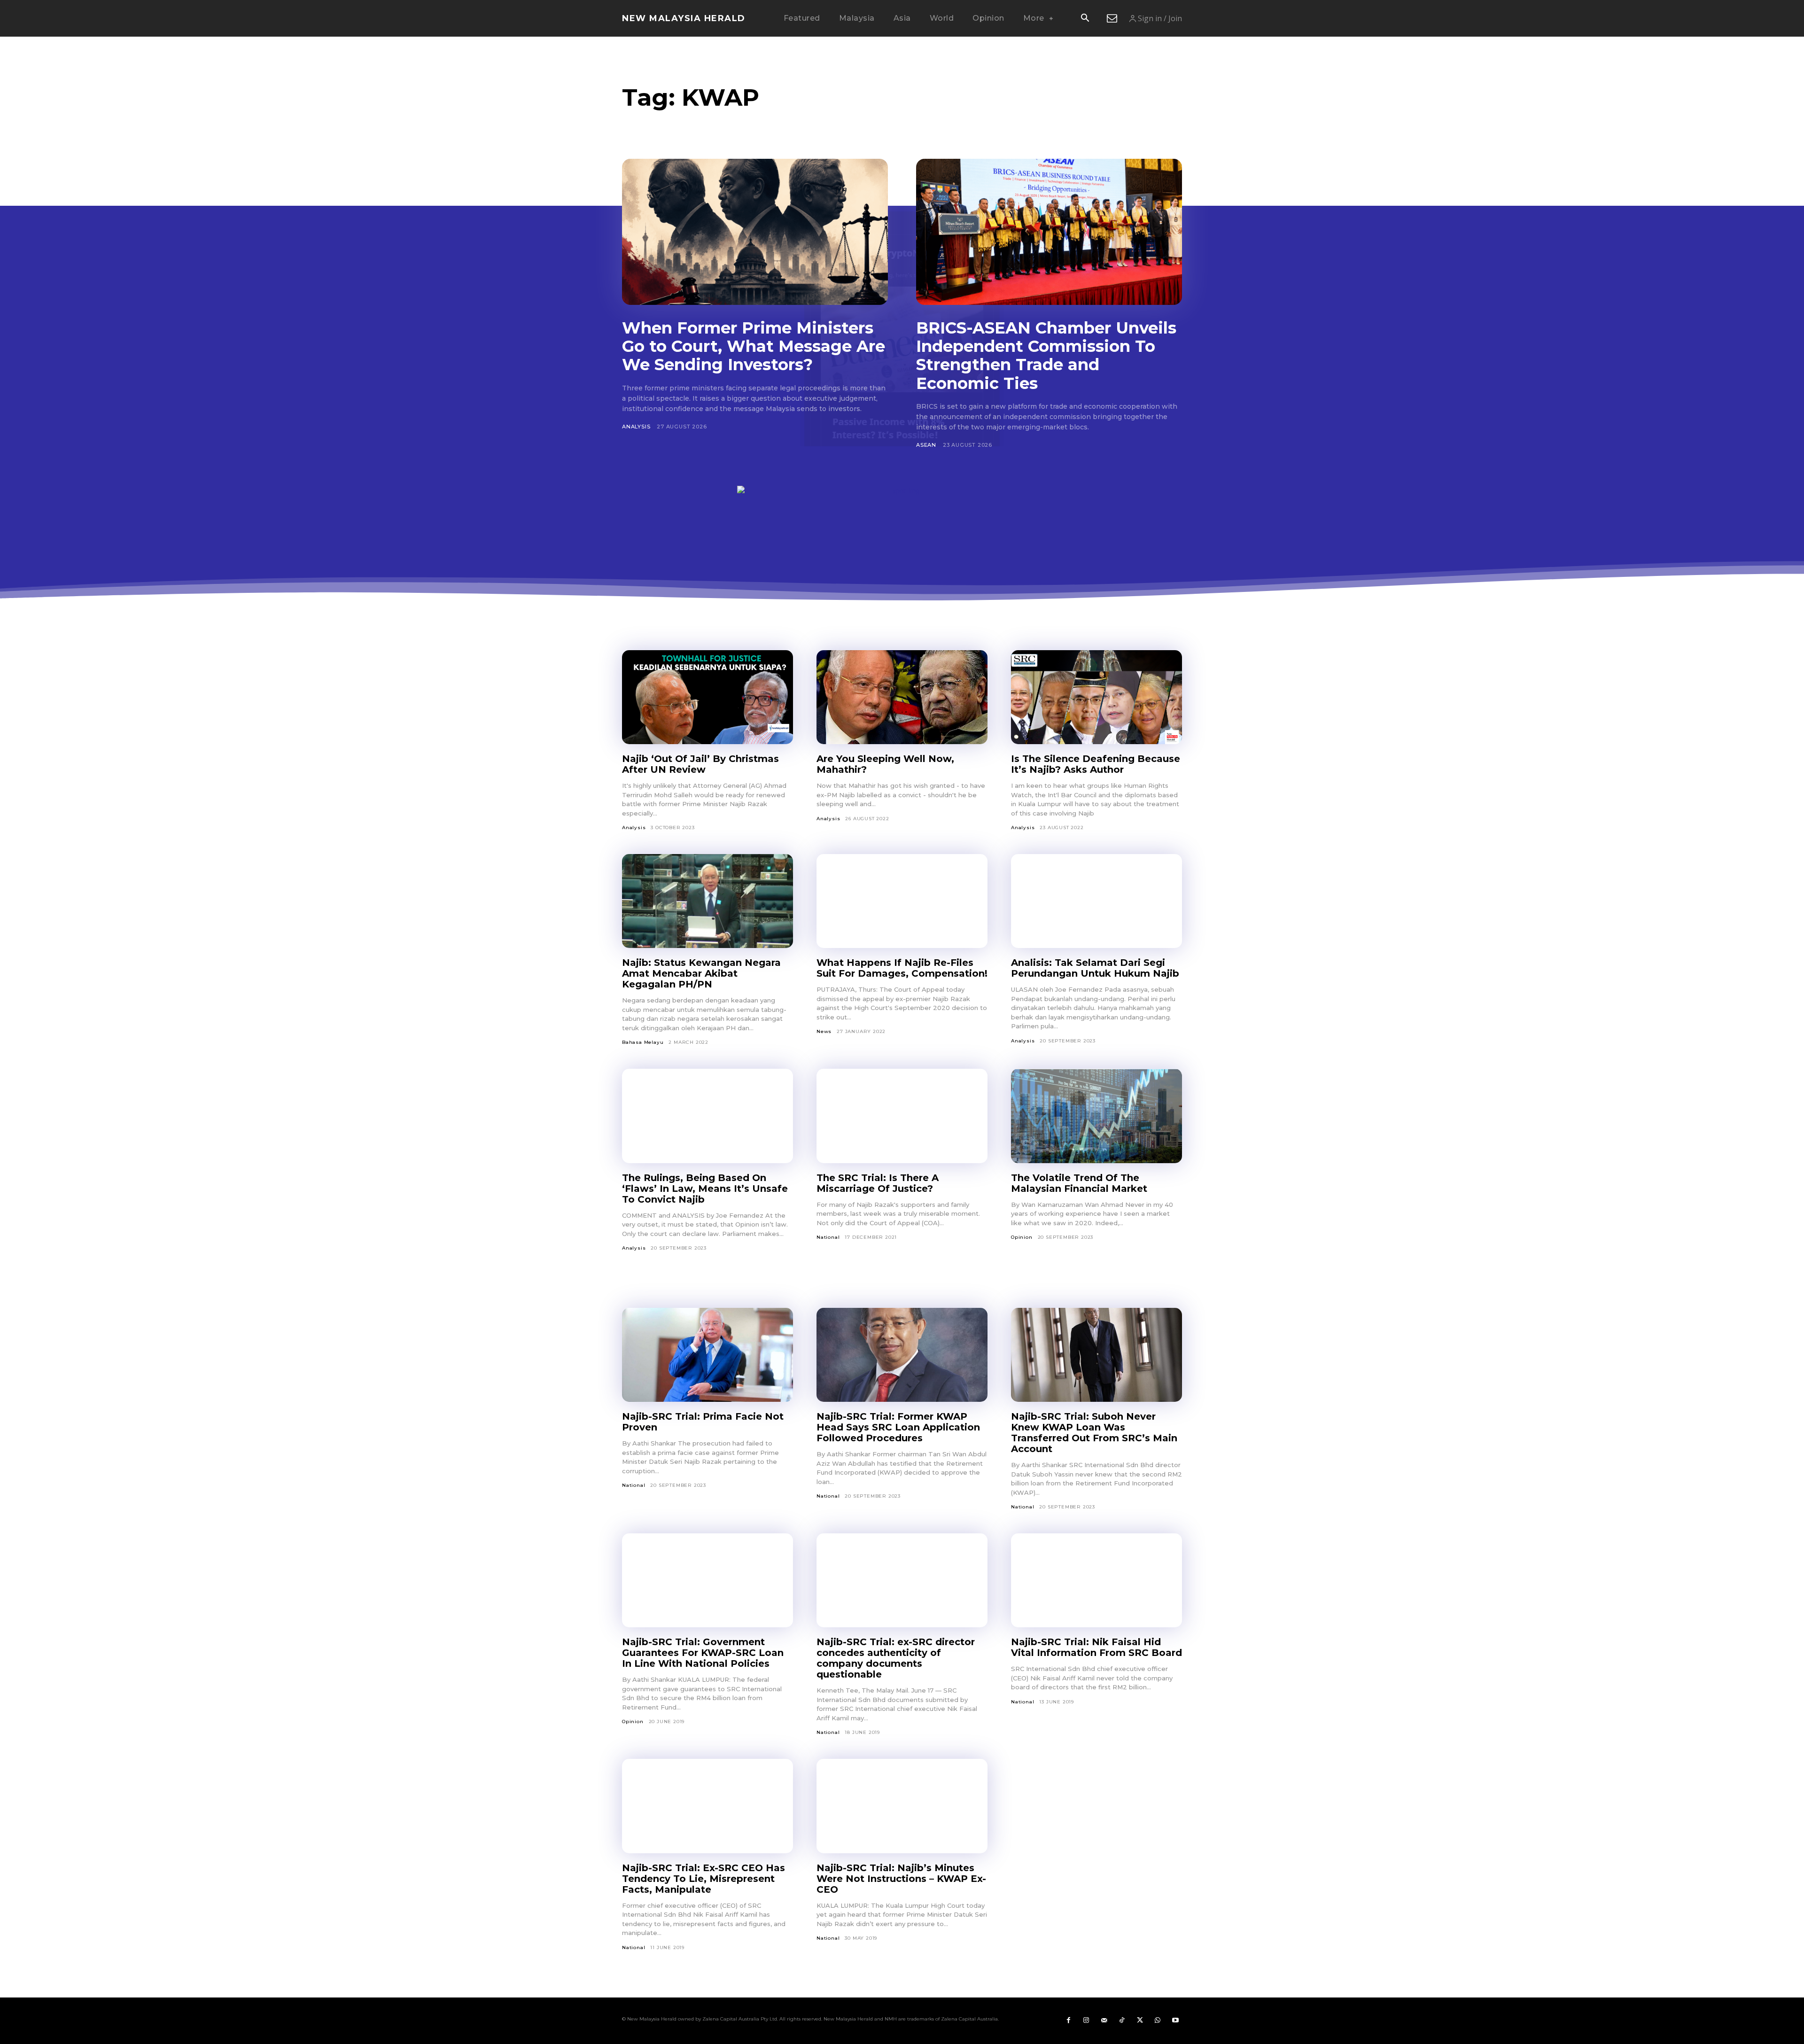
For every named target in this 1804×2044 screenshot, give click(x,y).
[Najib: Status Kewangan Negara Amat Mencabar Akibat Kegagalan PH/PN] (708, 901)
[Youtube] (1175, 2021)
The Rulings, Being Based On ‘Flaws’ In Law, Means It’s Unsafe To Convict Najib (705, 1189)
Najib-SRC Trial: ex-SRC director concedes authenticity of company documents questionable (896, 1658)
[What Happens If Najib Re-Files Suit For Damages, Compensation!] (902, 901)
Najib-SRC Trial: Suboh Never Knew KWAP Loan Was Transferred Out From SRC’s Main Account (1094, 1433)
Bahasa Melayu (643, 1042)
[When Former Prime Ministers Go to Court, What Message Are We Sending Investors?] (755, 232)
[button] (1085, 19)
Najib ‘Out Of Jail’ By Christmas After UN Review (700, 764)
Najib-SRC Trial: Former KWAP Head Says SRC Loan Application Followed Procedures (898, 1427)
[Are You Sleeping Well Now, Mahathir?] (902, 697)
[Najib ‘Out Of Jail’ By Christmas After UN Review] (708, 697)
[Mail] (1104, 2021)
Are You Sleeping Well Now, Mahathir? (885, 764)
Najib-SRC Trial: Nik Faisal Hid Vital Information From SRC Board (1096, 1647)
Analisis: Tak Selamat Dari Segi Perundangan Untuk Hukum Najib (1095, 968)
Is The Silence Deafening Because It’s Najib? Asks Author (1096, 764)
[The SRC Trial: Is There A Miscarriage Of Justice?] (902, 1116)
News (824, 1031)
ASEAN (926, 445)
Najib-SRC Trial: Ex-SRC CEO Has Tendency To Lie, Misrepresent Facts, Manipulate (704, 1879)
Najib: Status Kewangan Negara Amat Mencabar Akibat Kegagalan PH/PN (701, 973)
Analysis (636, 427)
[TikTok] (1122, 2021)
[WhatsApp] (1158, 2021)
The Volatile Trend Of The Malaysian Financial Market (1079, 1183)
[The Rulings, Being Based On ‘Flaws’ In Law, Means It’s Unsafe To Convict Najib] (708, 1116)
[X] (1140, 2021)
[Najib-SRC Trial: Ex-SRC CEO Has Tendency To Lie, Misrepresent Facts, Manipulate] (708, 1806)
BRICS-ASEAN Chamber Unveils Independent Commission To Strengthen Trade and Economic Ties (1046, 355)
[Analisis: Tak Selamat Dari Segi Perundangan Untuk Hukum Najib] (1096, 901)
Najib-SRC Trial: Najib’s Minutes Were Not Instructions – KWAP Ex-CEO (901, 1879)
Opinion (1022, 1237)
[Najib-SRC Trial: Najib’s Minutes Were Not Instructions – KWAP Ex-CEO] (902, 1806)
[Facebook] (1068, 2021)
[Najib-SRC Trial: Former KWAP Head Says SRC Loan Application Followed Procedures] (902, 1355)
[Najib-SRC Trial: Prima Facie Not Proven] (708, 1355)
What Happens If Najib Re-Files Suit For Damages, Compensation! (902, 968)
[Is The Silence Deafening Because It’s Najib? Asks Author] (1096, 697)
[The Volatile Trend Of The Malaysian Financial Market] (1096, 1116)
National (828, 1237)
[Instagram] (1086, 2021)
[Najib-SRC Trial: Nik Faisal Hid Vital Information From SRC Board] (1096, 1580)
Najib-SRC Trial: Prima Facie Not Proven (703, 1422)
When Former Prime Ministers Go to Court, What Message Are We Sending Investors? (754, 346)
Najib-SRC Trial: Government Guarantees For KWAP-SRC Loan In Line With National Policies (703, 1653)
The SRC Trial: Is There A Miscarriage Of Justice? (878, 1183)
